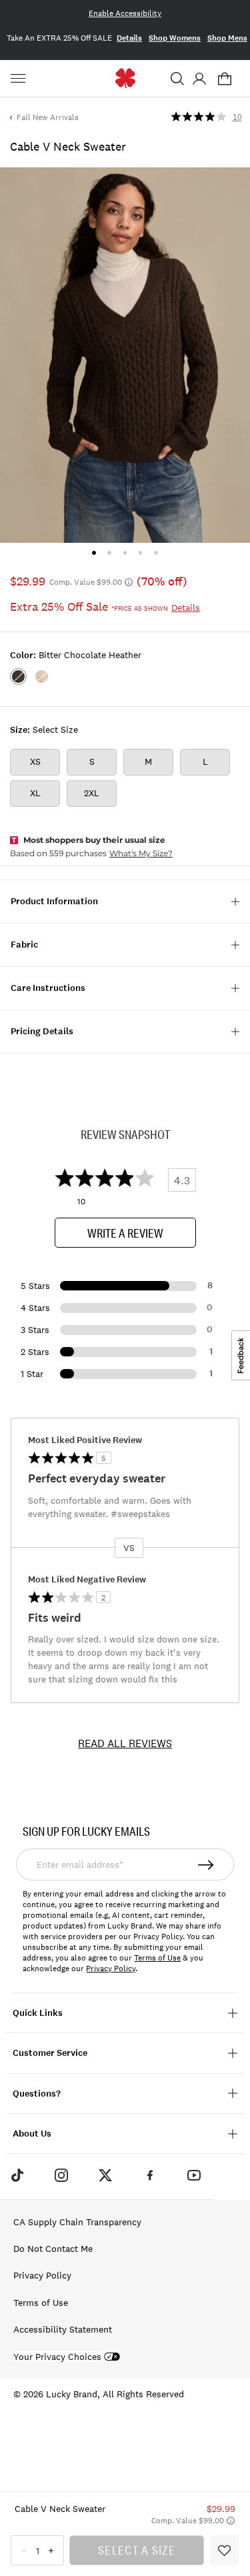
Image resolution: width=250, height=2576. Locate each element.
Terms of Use (157, 1958)
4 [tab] (140, 552)
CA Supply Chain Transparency (77, 2222)
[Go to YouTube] (194, 2175)
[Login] (199, 79)
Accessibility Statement (63, 2329)
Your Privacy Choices (57, 2357)
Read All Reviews (125, 1743)
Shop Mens (227, 38)
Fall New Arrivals (48, 117)
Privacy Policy (111, 1969)
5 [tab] (156, 552)
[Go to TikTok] (17, 2175)
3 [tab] (125, 552)
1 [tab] (94, 552)
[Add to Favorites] (224, 2550)
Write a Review (125, 1233)
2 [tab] (110, 552)
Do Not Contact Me (53, 2249)
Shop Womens (175, 38)
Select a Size (137, 2550)
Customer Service (50, 2053)
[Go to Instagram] (61, 2175)
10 (237, 117)
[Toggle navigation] (20, 79)
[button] (177, 79)
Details (129, 38)
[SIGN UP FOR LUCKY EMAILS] (207, 1864)
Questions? (37, 2094)
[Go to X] (105, 2175)
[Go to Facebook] (150, 2175)
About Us (32, 2134)
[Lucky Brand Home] (125, 78)
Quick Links (38, 2013)
